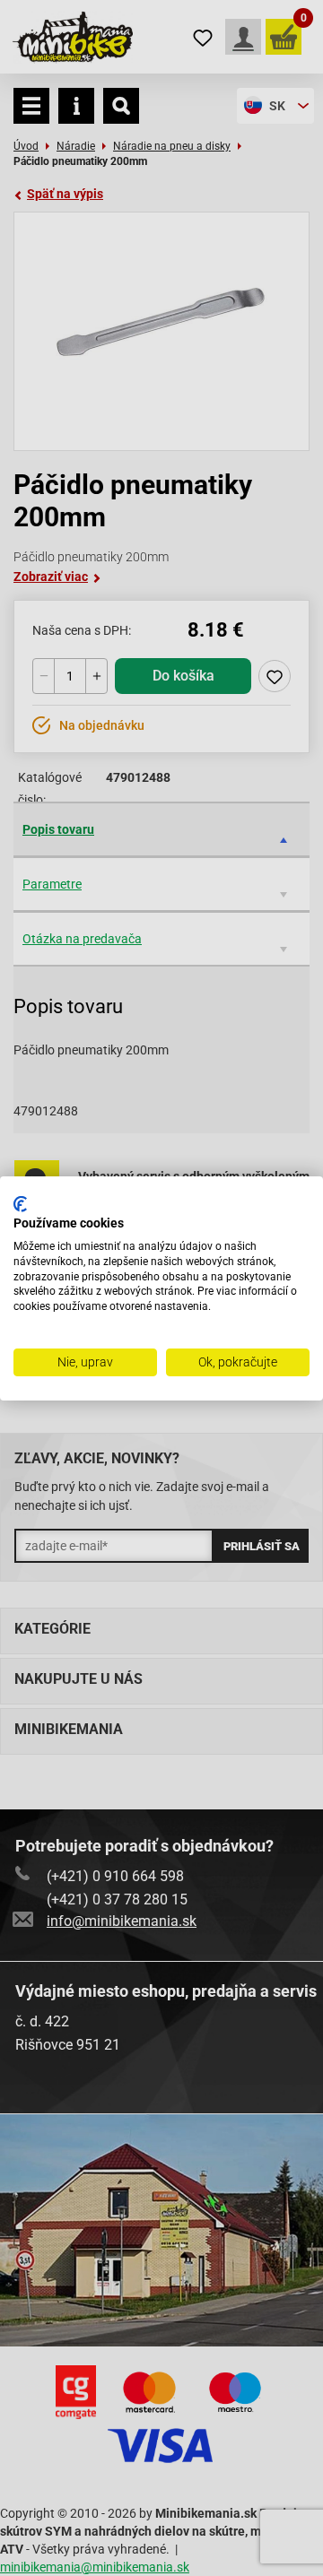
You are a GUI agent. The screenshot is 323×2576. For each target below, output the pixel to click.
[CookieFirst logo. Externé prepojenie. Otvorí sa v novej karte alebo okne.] (20, 1203)
